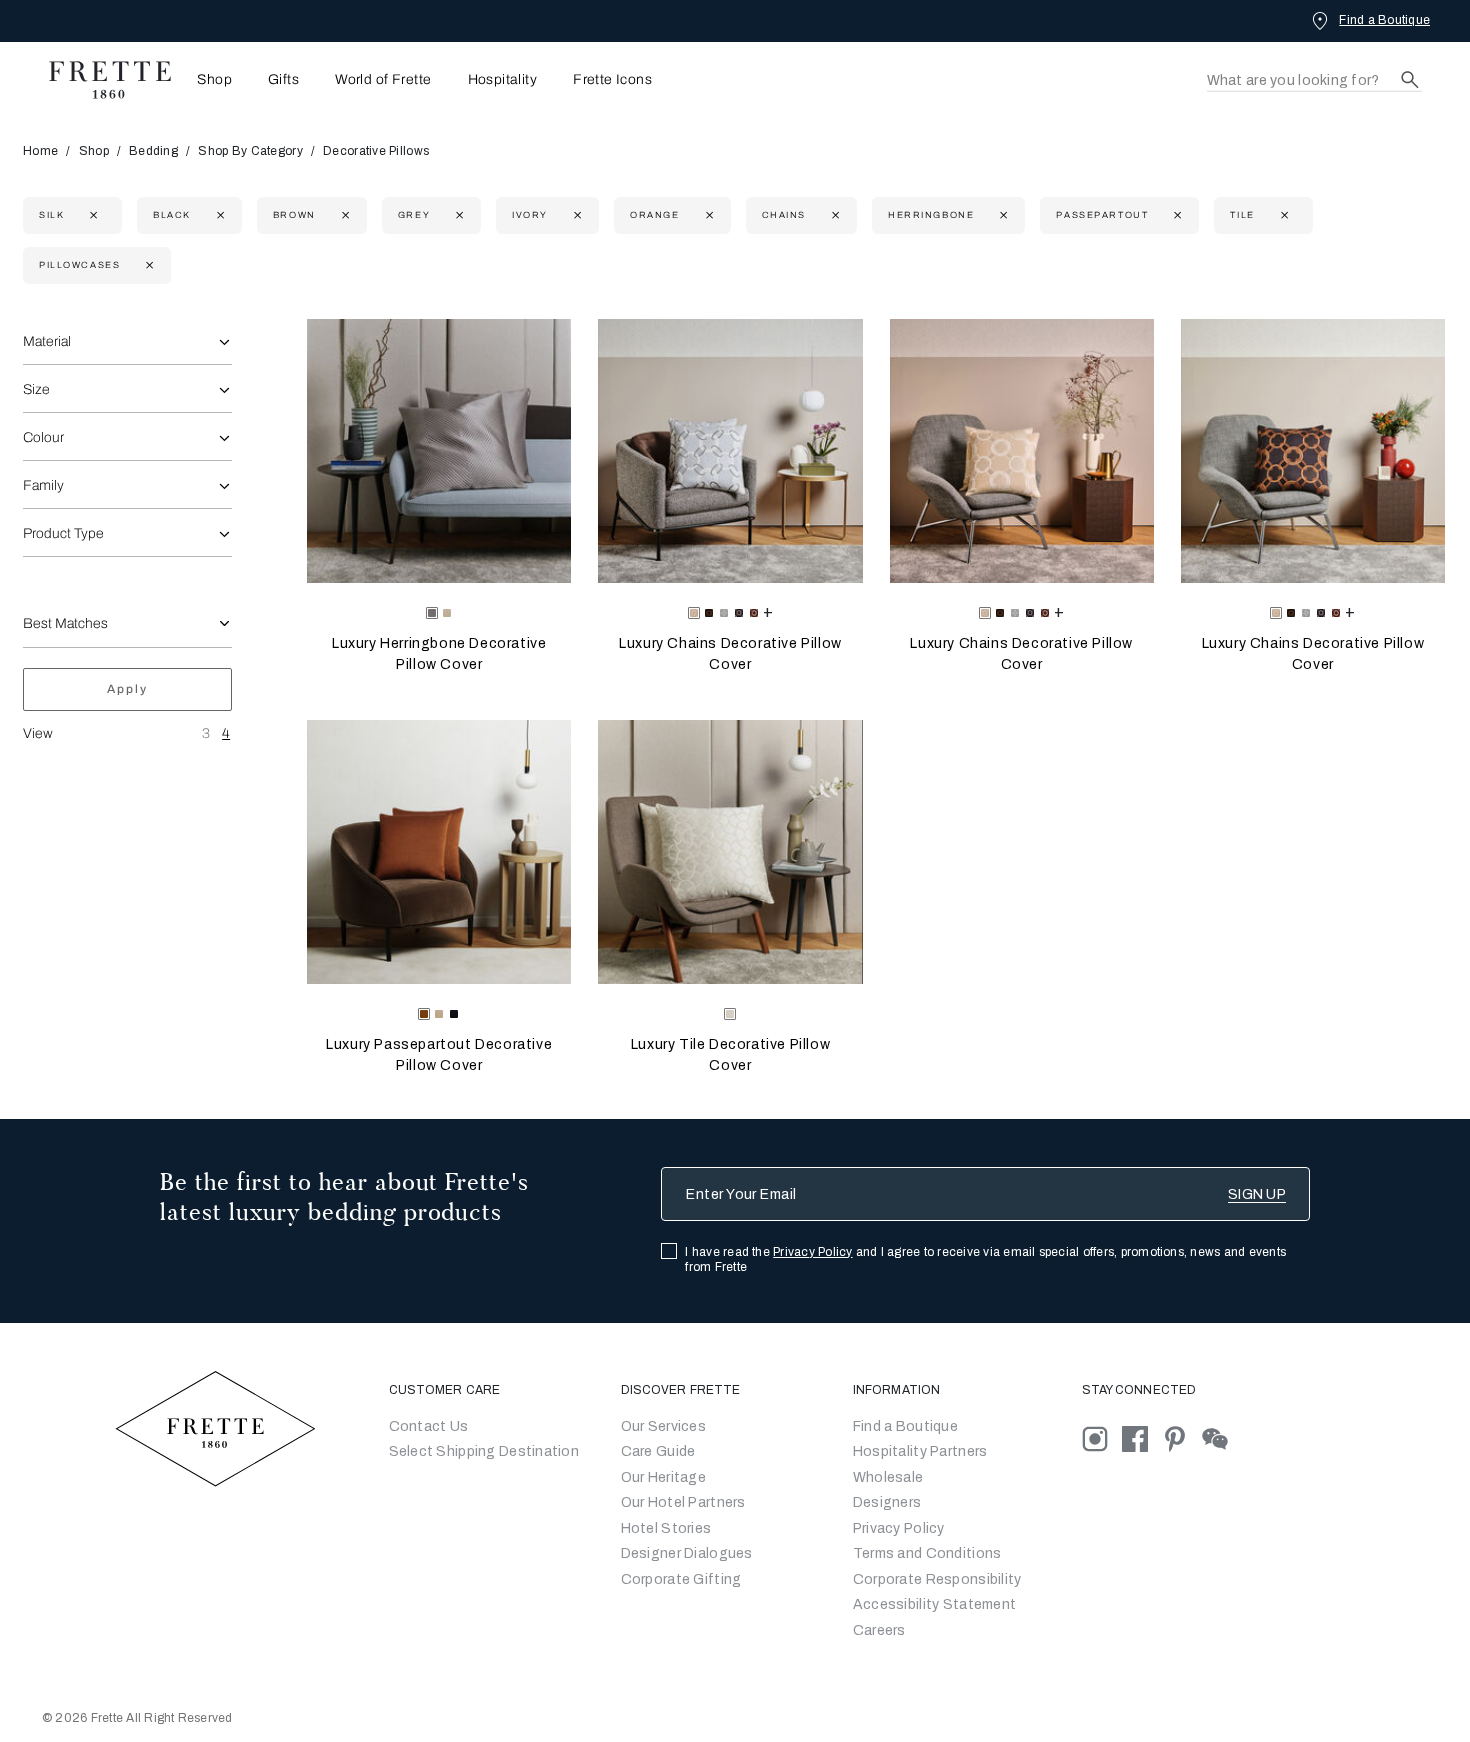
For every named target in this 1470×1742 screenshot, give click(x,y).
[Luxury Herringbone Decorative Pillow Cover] (439, 451)
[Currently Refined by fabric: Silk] (91, 215)
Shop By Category (250, 151)
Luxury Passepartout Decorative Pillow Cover (439, 1055)
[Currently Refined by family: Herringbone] (1001, 215)
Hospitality (503, 80)
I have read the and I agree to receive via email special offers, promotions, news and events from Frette (985, 1259)
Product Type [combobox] (63, 533)
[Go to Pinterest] (1182, 1437)
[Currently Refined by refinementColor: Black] (218, 215)
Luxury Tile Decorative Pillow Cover (730, 1055)
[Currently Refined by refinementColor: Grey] (457, 215)
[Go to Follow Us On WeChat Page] (1220, 1437)
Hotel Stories (666, 1528)
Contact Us (429, 1426)
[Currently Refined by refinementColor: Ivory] (575, 215)
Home (40, 151)
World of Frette (383, 80)
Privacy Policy (812, 1252)
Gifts (283, 80)
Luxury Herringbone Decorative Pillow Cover (439, 654)
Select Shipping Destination (484, 1451)
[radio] (447, 613)
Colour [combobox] (43, 437)
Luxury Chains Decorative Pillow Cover (730, 654)
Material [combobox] (47, 341)
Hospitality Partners (920, 1451)
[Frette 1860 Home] (100, 80)
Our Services (663, 1426)
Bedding (153, 151)
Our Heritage (663, 1477)
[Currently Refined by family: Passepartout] (1175, 215)
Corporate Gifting (681, 1579)
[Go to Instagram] (1102, 1437)
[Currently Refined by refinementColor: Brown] (343, 215)
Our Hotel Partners (683, 1502)
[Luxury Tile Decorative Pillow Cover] (730, 852)
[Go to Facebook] (1142, 1437)
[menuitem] (208, 79)
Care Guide (658, 1451)
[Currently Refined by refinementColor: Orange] (707, 215)
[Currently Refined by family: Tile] (1282, 215)
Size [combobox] (36, 389)
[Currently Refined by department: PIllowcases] (147, 265)
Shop (94, 151)
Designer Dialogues (687, 1553)
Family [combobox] (43, 485)
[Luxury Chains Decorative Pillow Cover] (730, 451)
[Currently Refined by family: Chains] (833, 215)
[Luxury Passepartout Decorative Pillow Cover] (439, 852)
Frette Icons (612, 80)
